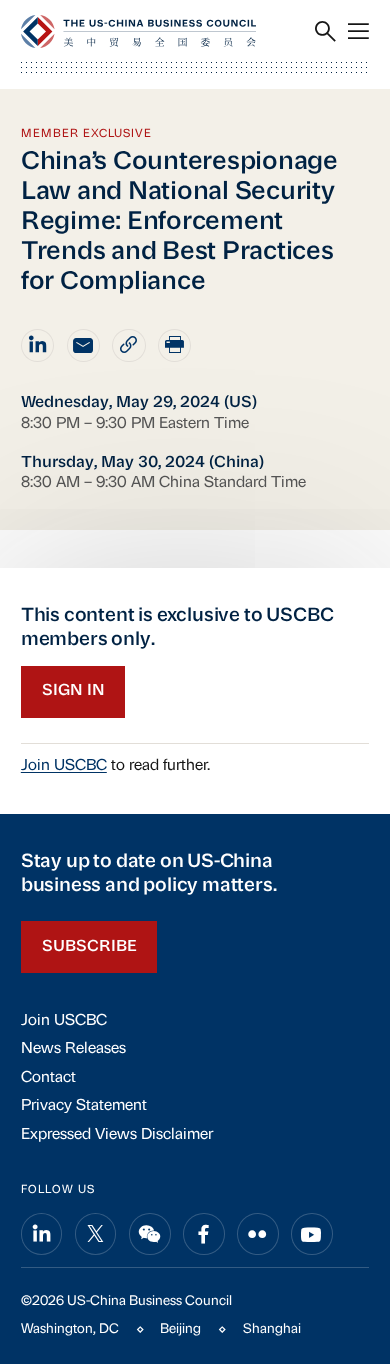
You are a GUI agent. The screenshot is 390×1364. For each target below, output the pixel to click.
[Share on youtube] (312, 1234)
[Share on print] (174, 345)
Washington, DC (70, 1329)
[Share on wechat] (150, 1234)
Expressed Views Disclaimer (117, 1135)
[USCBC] (138, 31)
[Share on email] (83, 345)
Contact (48, 1078)
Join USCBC (64, 766)
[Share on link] (128, 345)
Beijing (180, 1329)
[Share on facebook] (204, 1234)
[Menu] (358, 31)
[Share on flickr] (258, 1234)
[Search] (325, 31)
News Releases (73, 1049)
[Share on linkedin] (37, 345)
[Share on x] (96, 1234)
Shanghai (272, 1329)
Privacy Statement (84, 1106)
